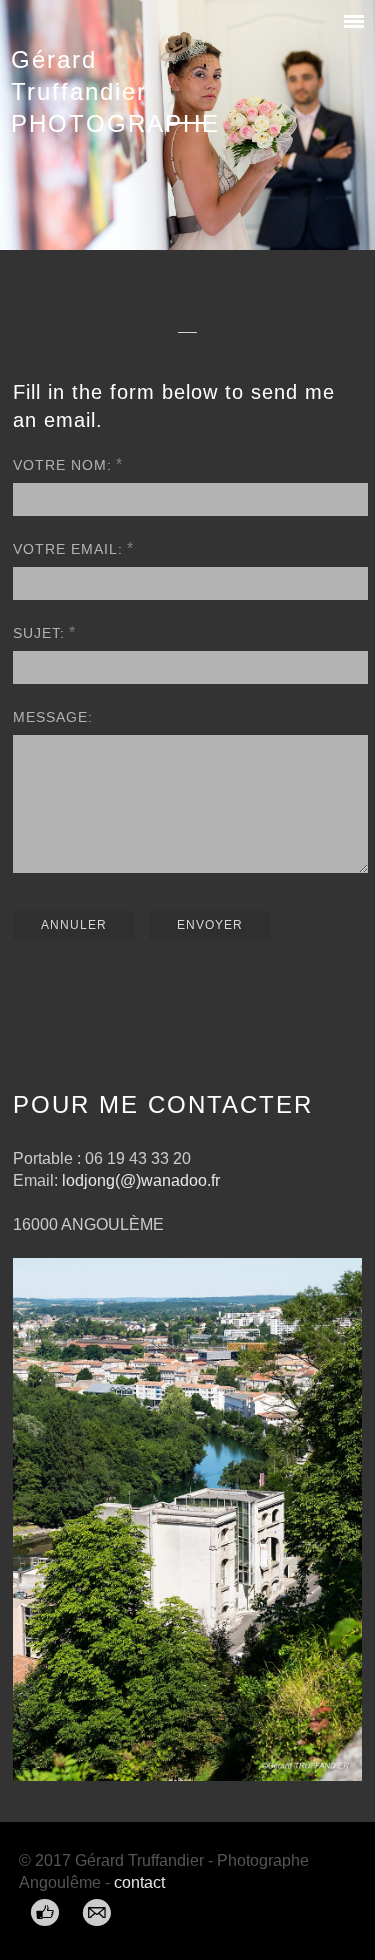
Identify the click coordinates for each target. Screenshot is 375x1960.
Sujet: (39, 633)
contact (139, 1882)
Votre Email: (68, 549)
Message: (53, 717)
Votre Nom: (62, 465)
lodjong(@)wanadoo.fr (141, 1180)
